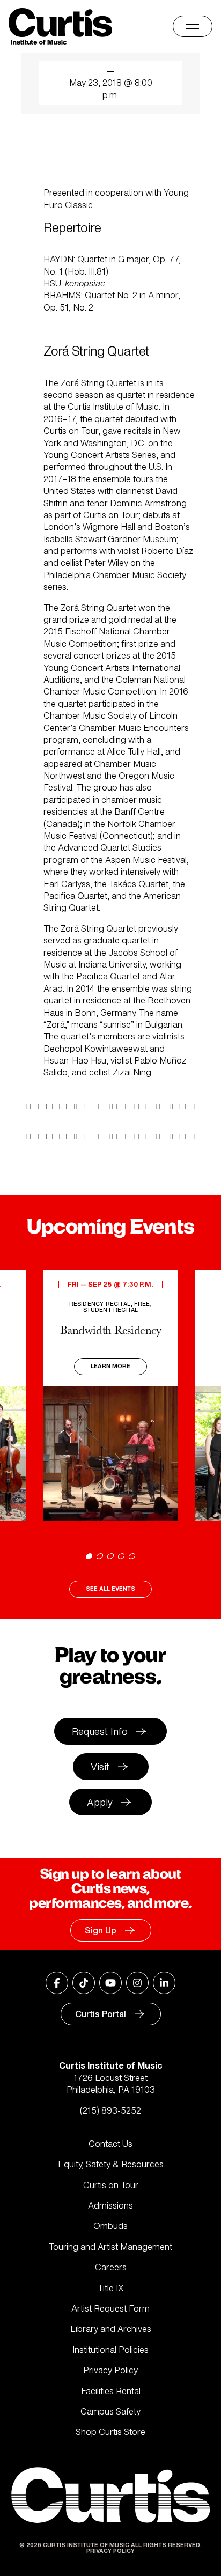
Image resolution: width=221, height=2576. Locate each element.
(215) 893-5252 (110, 2110)
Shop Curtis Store (110, 2432)
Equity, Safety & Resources (111, 2164)
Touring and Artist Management (110, 2247)
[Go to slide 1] (89, 1556)
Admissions (110, 2205)
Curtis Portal (101, 2014)
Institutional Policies (110, 2350)
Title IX (111, 2288)
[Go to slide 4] (121, 1556)
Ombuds (110, 2226)
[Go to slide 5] (132, 1556)
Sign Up (101, 1930)
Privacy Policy (110, 2370)
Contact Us (110, 2144)
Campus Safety (110, 2411)
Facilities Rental (111, 2391)
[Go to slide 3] (110, 1556)
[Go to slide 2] (100, 1556)
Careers (111, 2267)
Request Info (100, 1731)
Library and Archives (111, 2329)
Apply (100, 1802)
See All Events (110, 1589)
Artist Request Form (110, 2308)
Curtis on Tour (111, 2185)
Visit (100, 1767)
